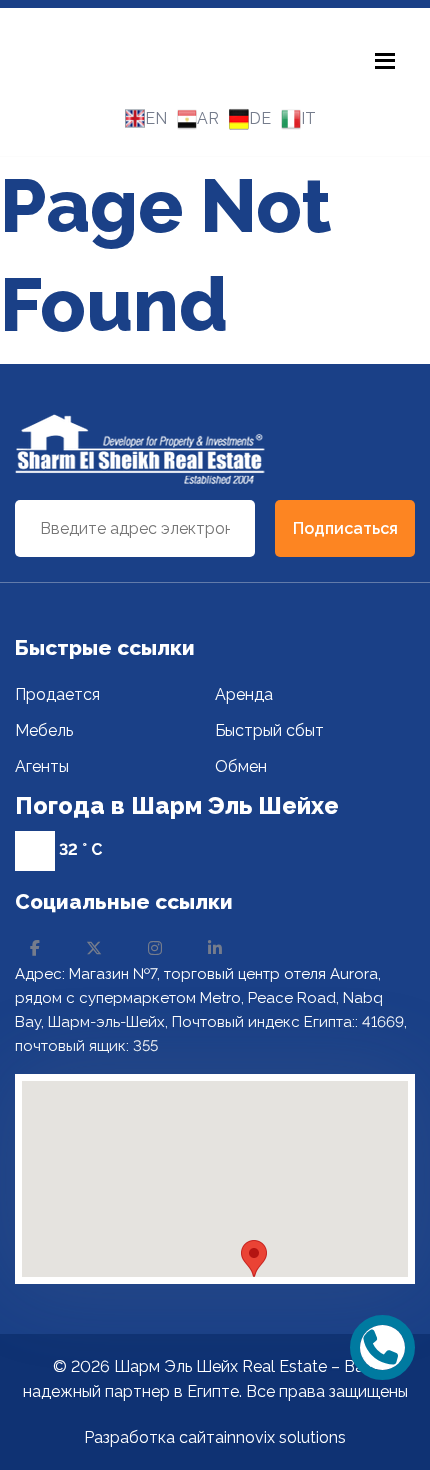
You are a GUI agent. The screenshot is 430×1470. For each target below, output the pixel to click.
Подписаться (345, 528)
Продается (57, 694)
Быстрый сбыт (269, 730)
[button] (254, 1258)
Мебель (44, 730)
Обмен (241, 766)
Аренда (244, 694)
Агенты (42, 766)
